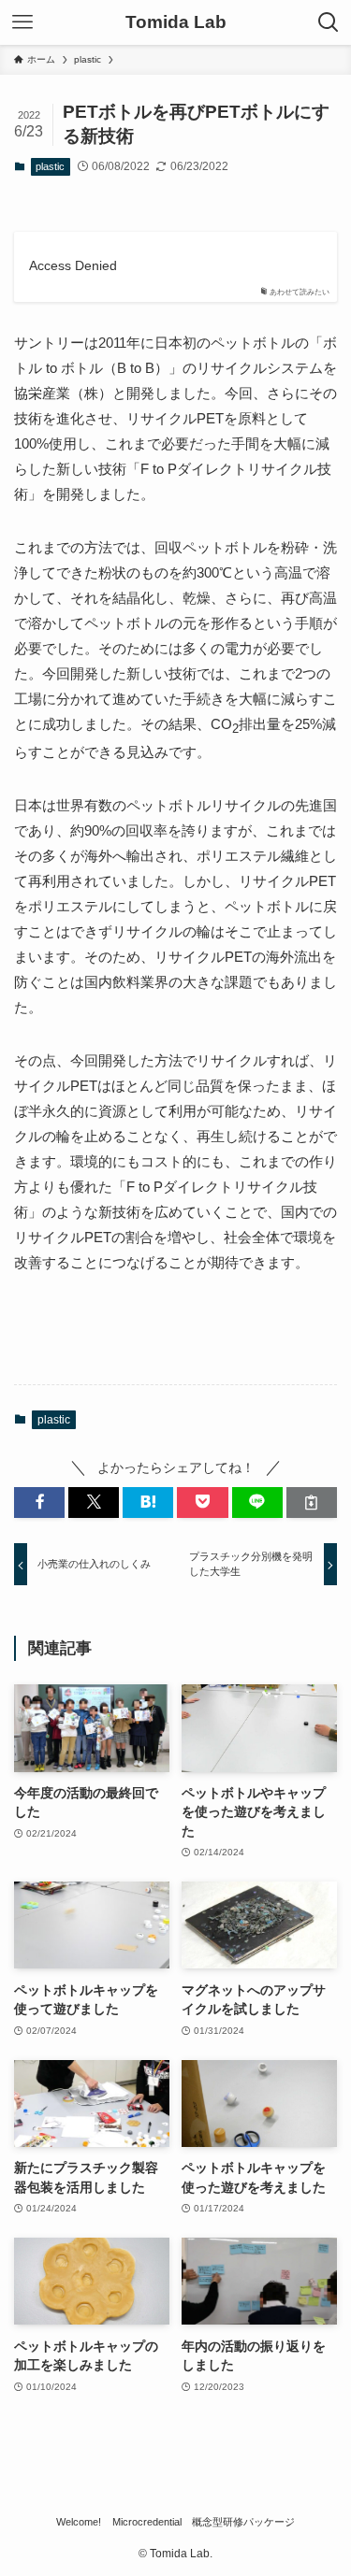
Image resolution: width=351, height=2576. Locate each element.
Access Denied (73, 266)
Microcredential (147, 2522)
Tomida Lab (176, 23)
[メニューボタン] (22, 22)
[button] (39, 1503)
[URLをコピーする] (312, 1503)
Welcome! (79, 2522)
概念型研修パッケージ (243, 2522)
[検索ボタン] (329, 22)
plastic (50, 166)
